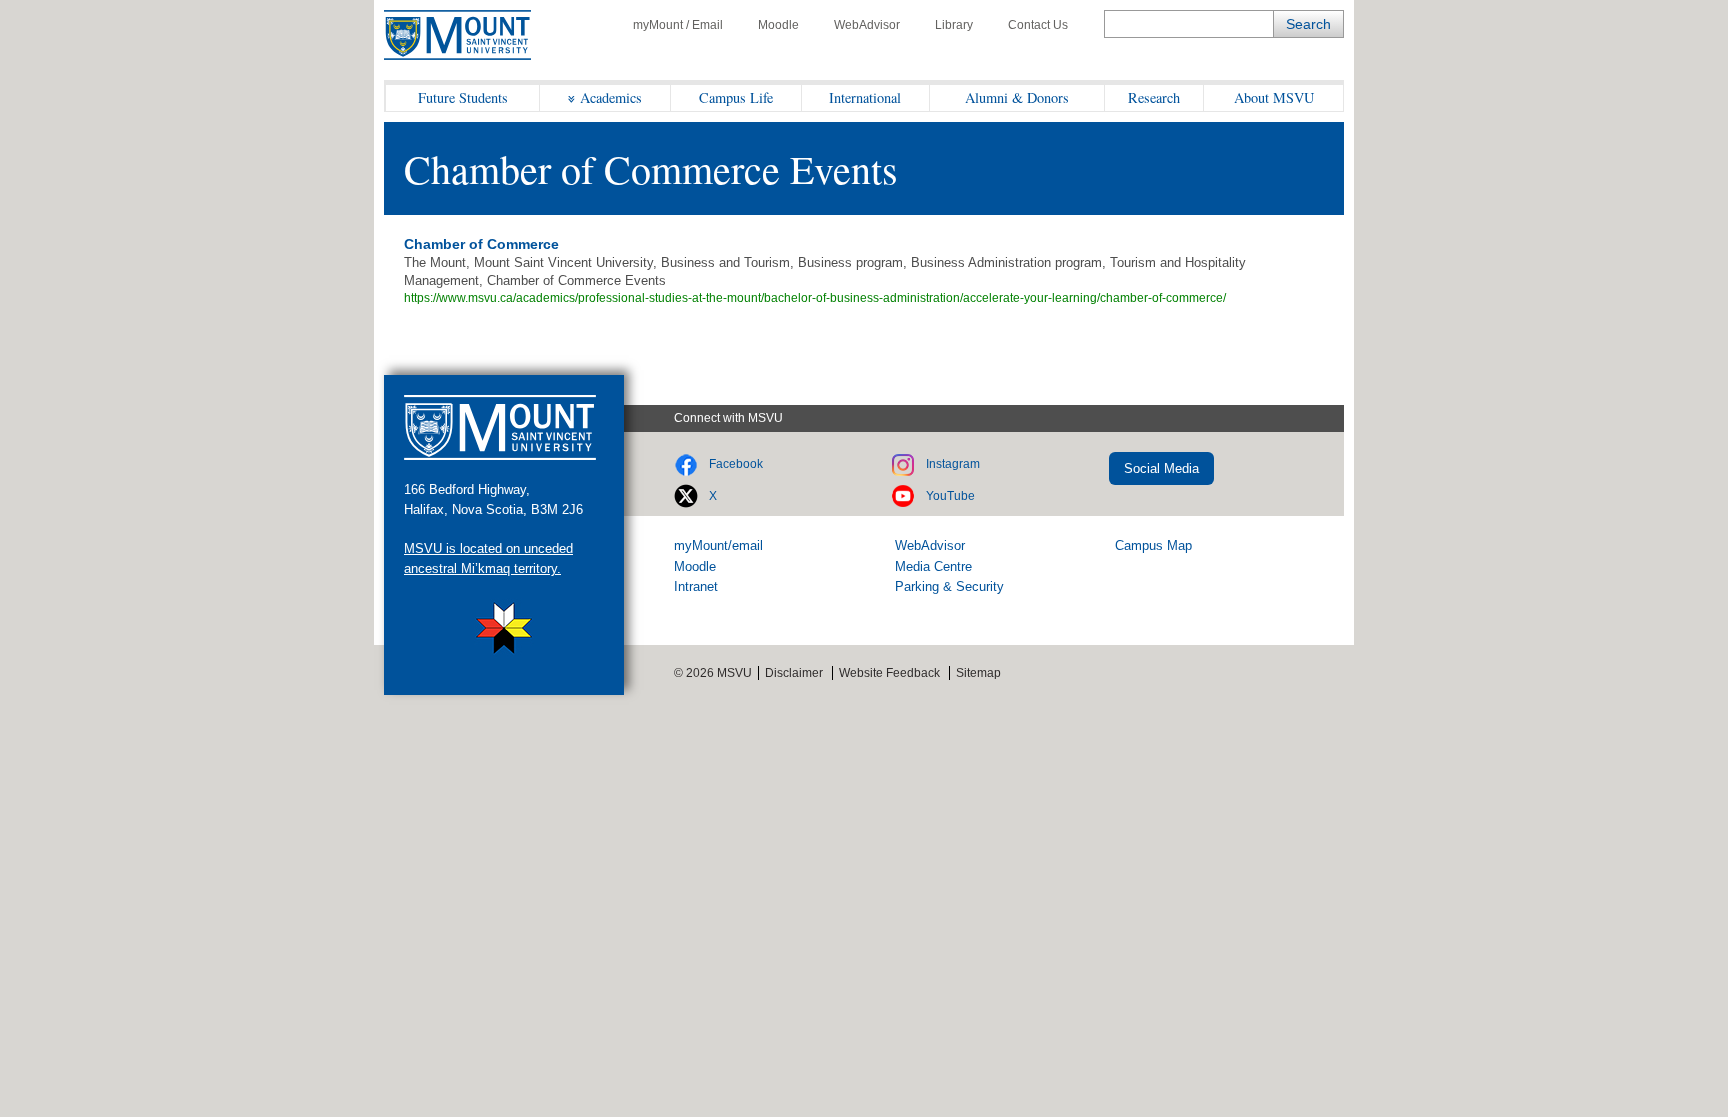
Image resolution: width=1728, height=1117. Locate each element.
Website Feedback (889, 673)
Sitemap (978, 673)
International (865, 97)
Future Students (463, 97)
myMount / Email (678, 25)
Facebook (736, 464)
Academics (611, 97)
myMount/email (718, 545)
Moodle (778, 25)
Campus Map (1153, 545)
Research (1154, 97)
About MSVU (1274, 97)
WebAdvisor (867, 25)
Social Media (1161, 468)
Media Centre (933, 566)
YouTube (950, 496)
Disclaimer (794, 673)
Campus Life (736, 97)
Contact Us (1038, 25)
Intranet (696, 586)
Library (954, 25)
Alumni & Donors (1017, 97)
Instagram (953, 464)
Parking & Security (949, 586)
